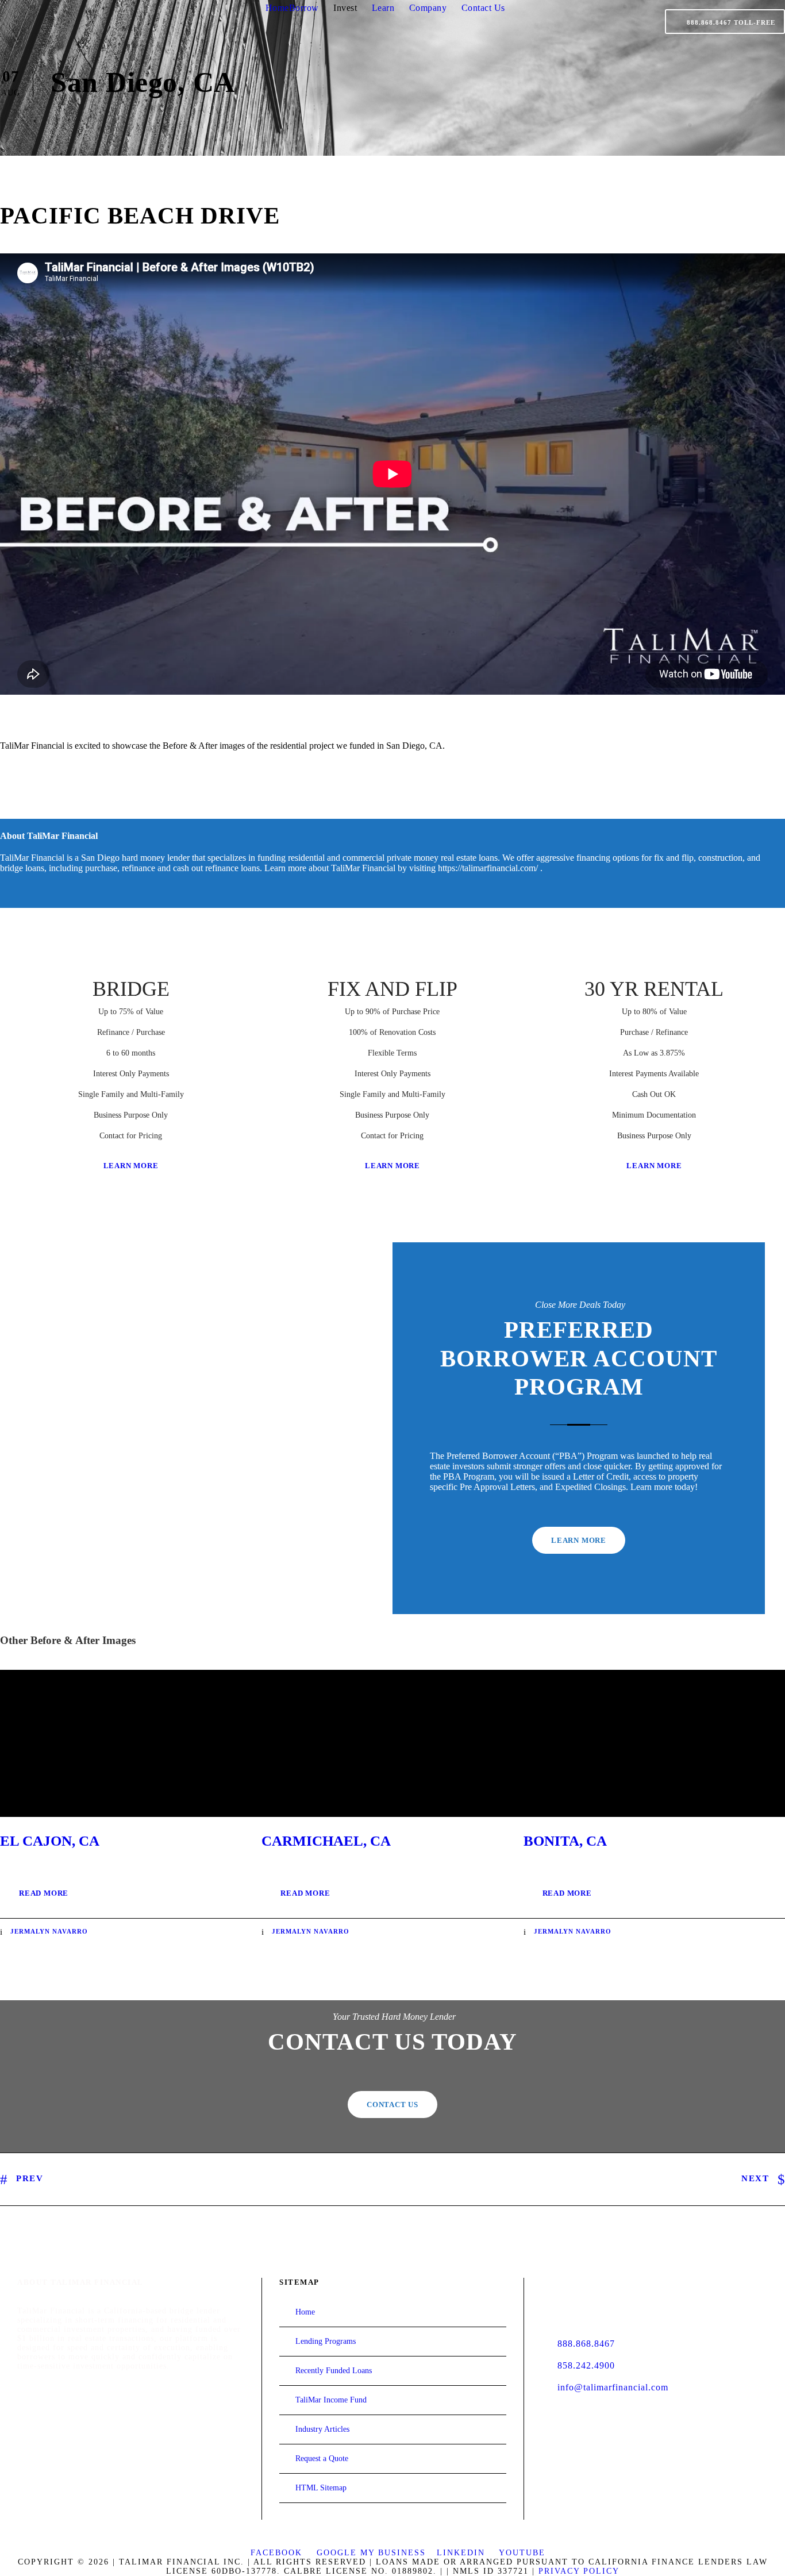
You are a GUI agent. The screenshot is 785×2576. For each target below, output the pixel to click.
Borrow (304, 8)
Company (428, 8)
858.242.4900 (586, 2365)
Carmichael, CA (326, 1841)
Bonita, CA (565, 1841)
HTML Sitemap (321, 2488)
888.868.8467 (586, 2344)
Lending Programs (326, 2341)
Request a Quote (322, 2458)
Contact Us (483, 8)
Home (277, 8)
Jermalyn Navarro (49, 1931)
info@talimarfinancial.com (613, 2387)
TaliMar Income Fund (331, 2400)
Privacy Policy (579, 2571)
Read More (44, 1893)
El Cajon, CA (50, 1841)
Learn (383, 8)
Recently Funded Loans (334, 2371)
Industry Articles (322, 2429)
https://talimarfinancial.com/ (488, 868)
